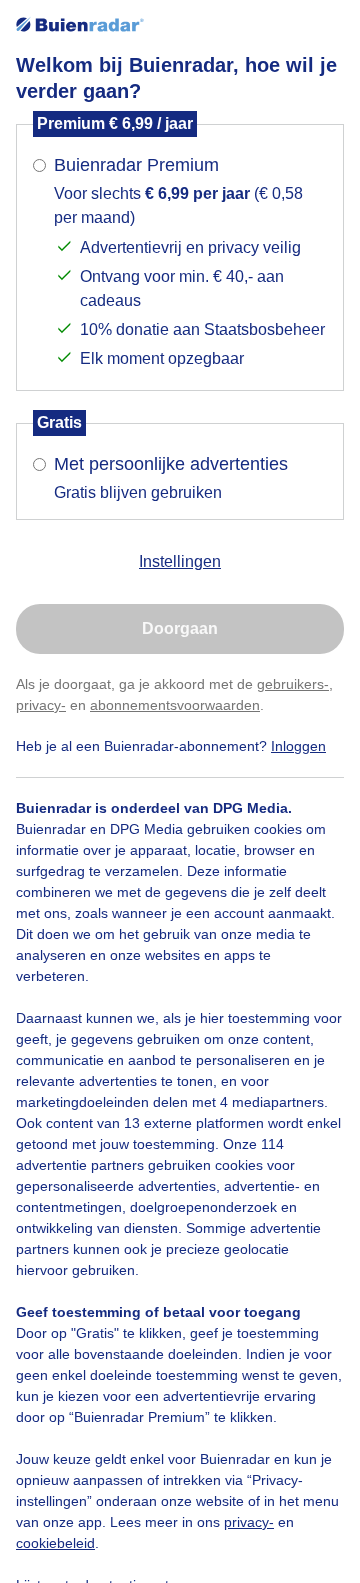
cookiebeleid (55, 1543)
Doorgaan (180, 628)
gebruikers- (293, 684)
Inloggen (298, 746)
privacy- (41, 705)
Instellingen (180, 561)
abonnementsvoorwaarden (175, 705)
